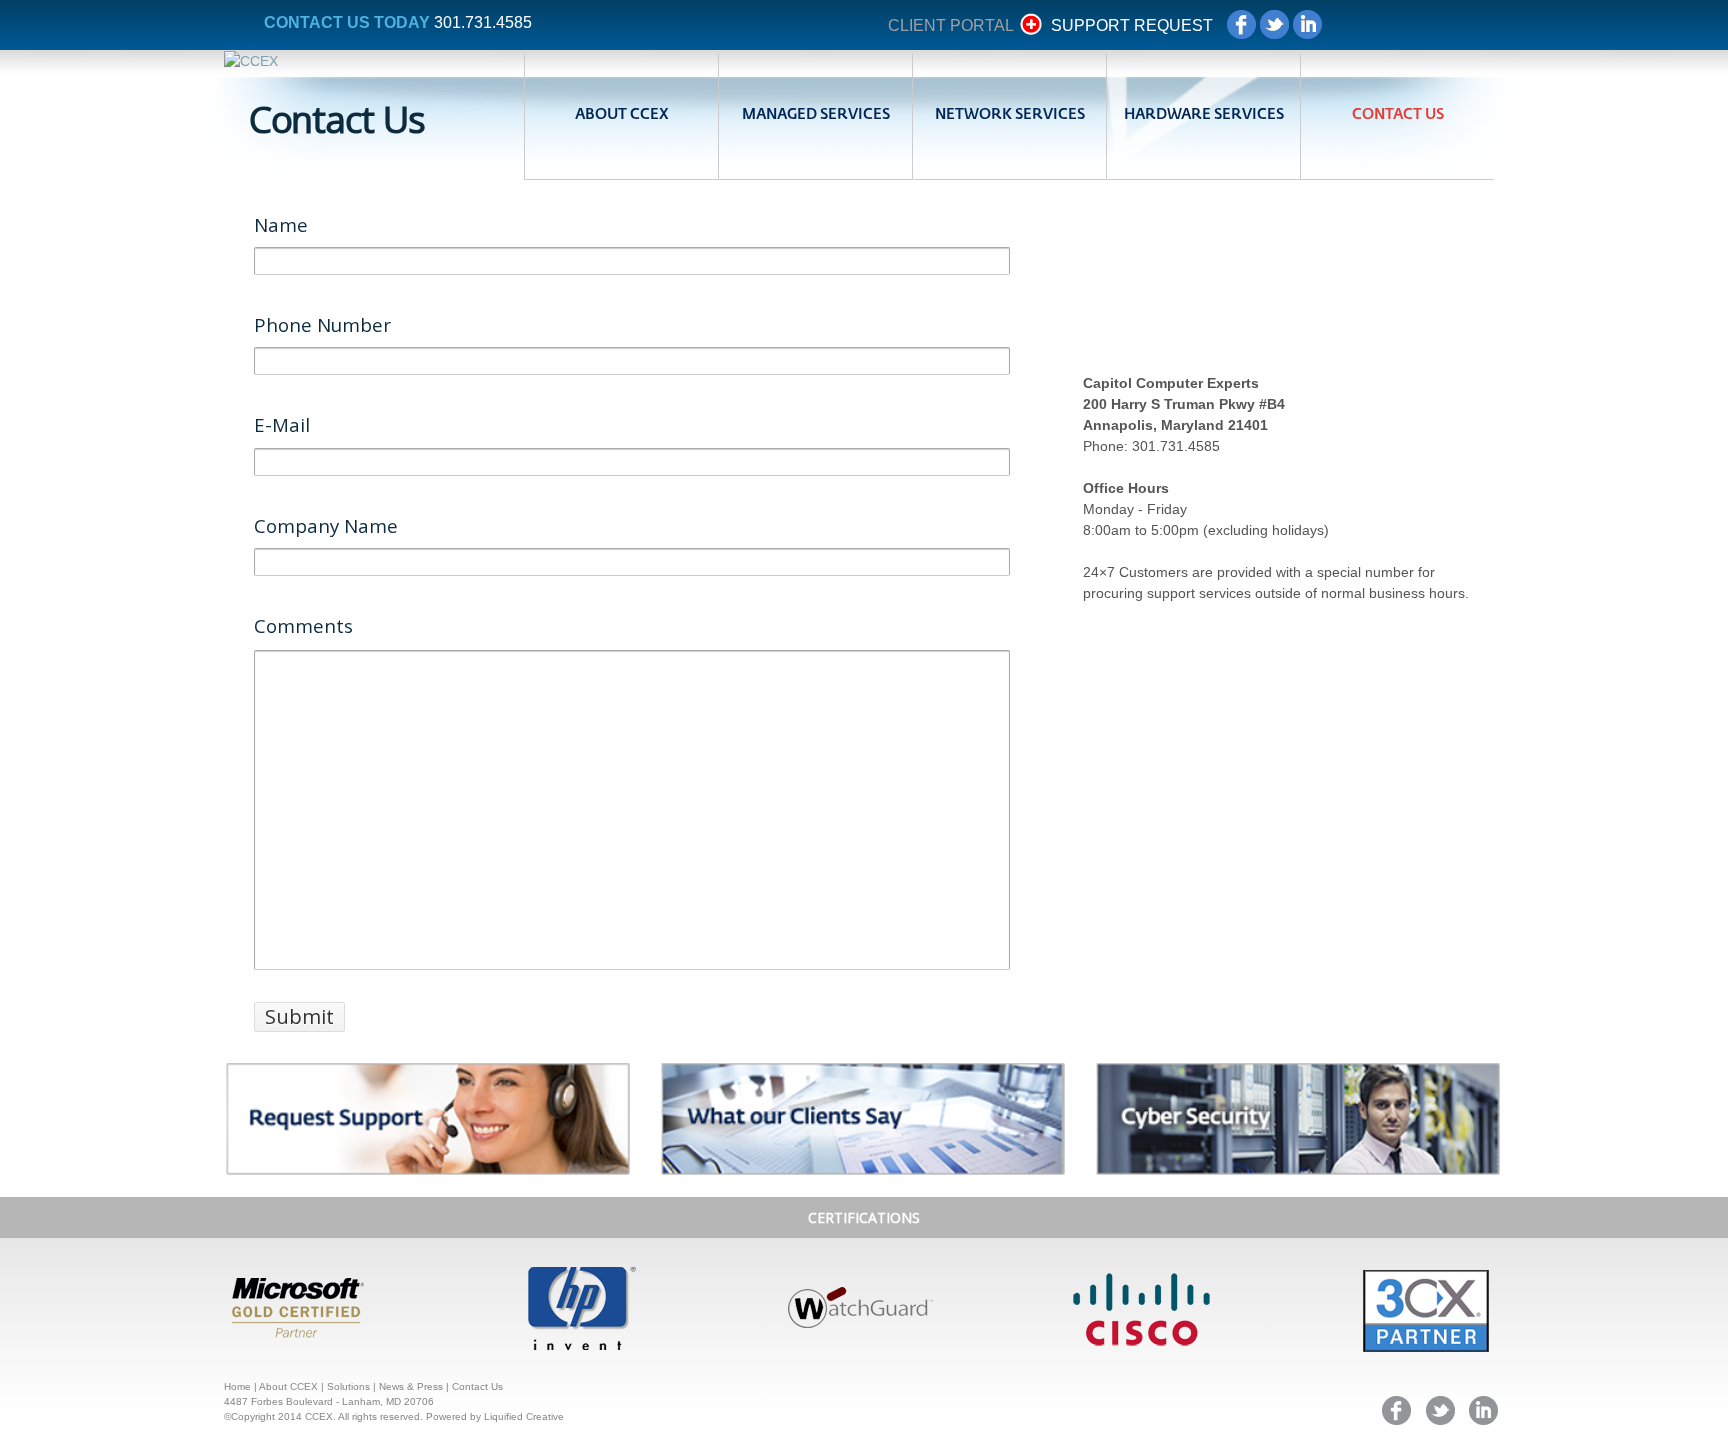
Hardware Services (1204, 115)
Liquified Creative (524, 1416)
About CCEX (622, 115)
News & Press (411, 1386)
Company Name (326, 525)
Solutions (348, 1386)
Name (281, 224)
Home (237, 1386)
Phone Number (322, 324)
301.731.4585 (483, 22)
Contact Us (1398, 115)
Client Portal (950, 25)
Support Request (1132, 25)
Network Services (1010, 115)
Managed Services (816, 115)
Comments (303, 625)
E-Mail (282, 424)
